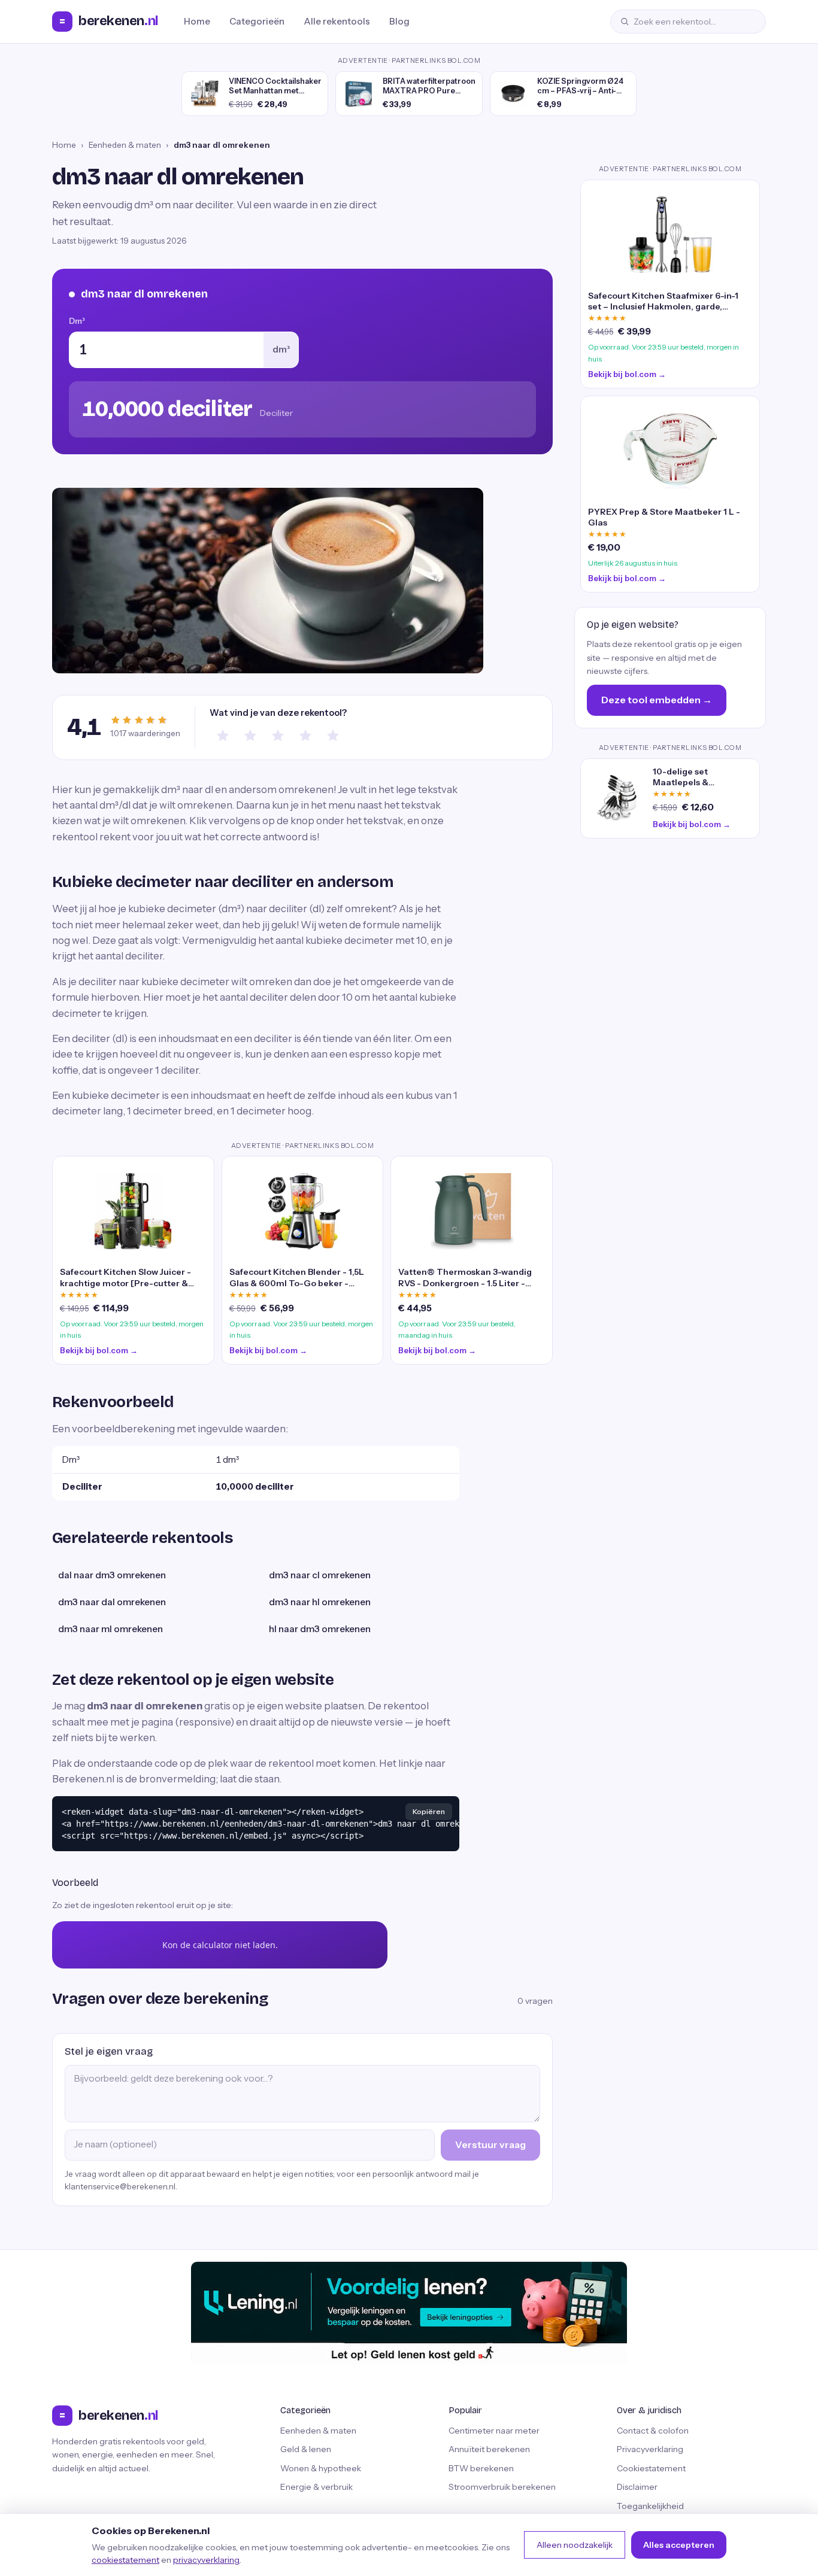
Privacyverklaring (650, 2449)
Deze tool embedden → (657, 700)
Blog (399, 21)
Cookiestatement (651, 2468)
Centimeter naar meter (494, 2431)
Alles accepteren (679, 2545)
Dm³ (77, 321)
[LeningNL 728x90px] (409, 2313)
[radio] (223, 736)
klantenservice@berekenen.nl (120, 2186)
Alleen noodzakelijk (575, 2545)
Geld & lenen (306, 2449)
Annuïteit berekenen (489, 2449)
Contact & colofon (653, 2431)
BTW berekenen (481, 2468)
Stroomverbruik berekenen (502, 2487)
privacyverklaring (206, 2560)
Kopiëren (429, 1811)
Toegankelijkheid (650, 2506)
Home (197, 21)
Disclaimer (637, 2487)
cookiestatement (125, 2560)
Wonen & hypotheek (321, 2468)
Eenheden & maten (125, 145)
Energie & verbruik (316, 2487)
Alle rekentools (337, 21)
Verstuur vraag (490, 2144)
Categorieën (257, 21)
